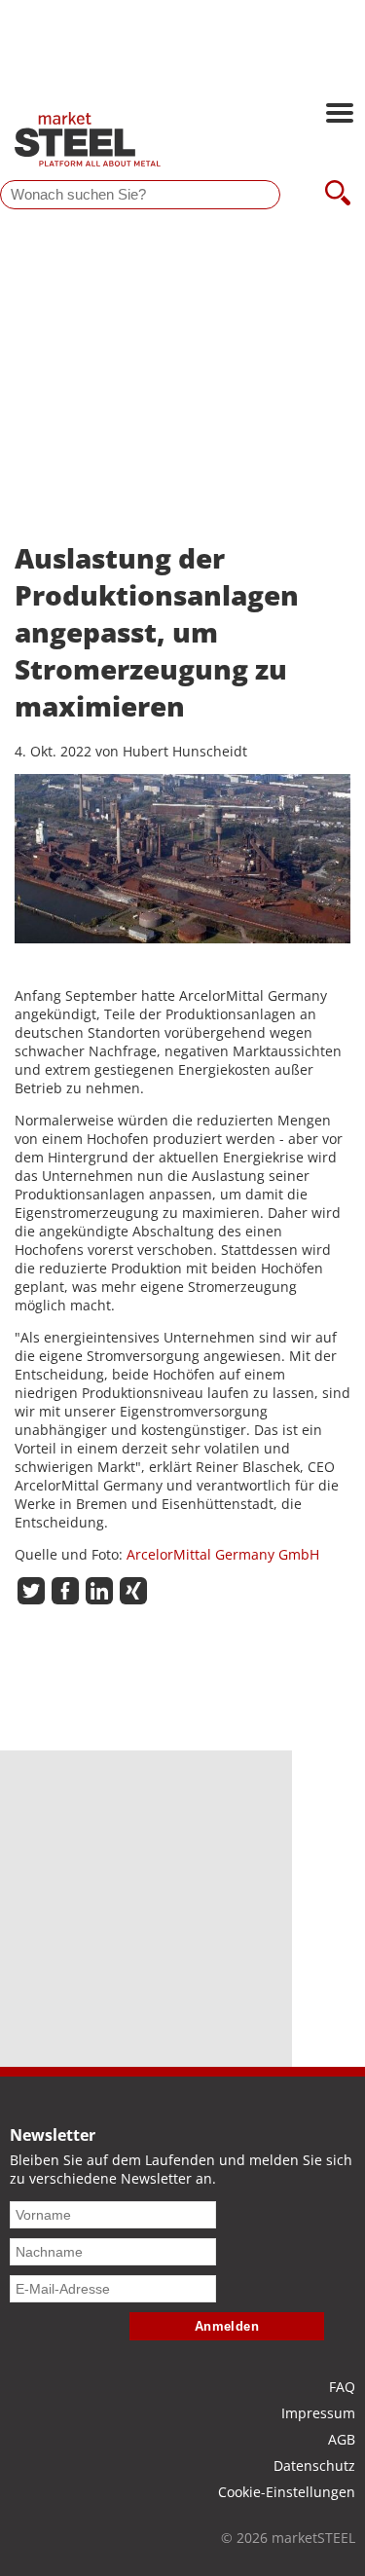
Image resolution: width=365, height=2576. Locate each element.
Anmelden (227, 2326)
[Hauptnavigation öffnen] (340, 115)
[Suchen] (338, 195)
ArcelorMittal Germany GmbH (223, 1554)
